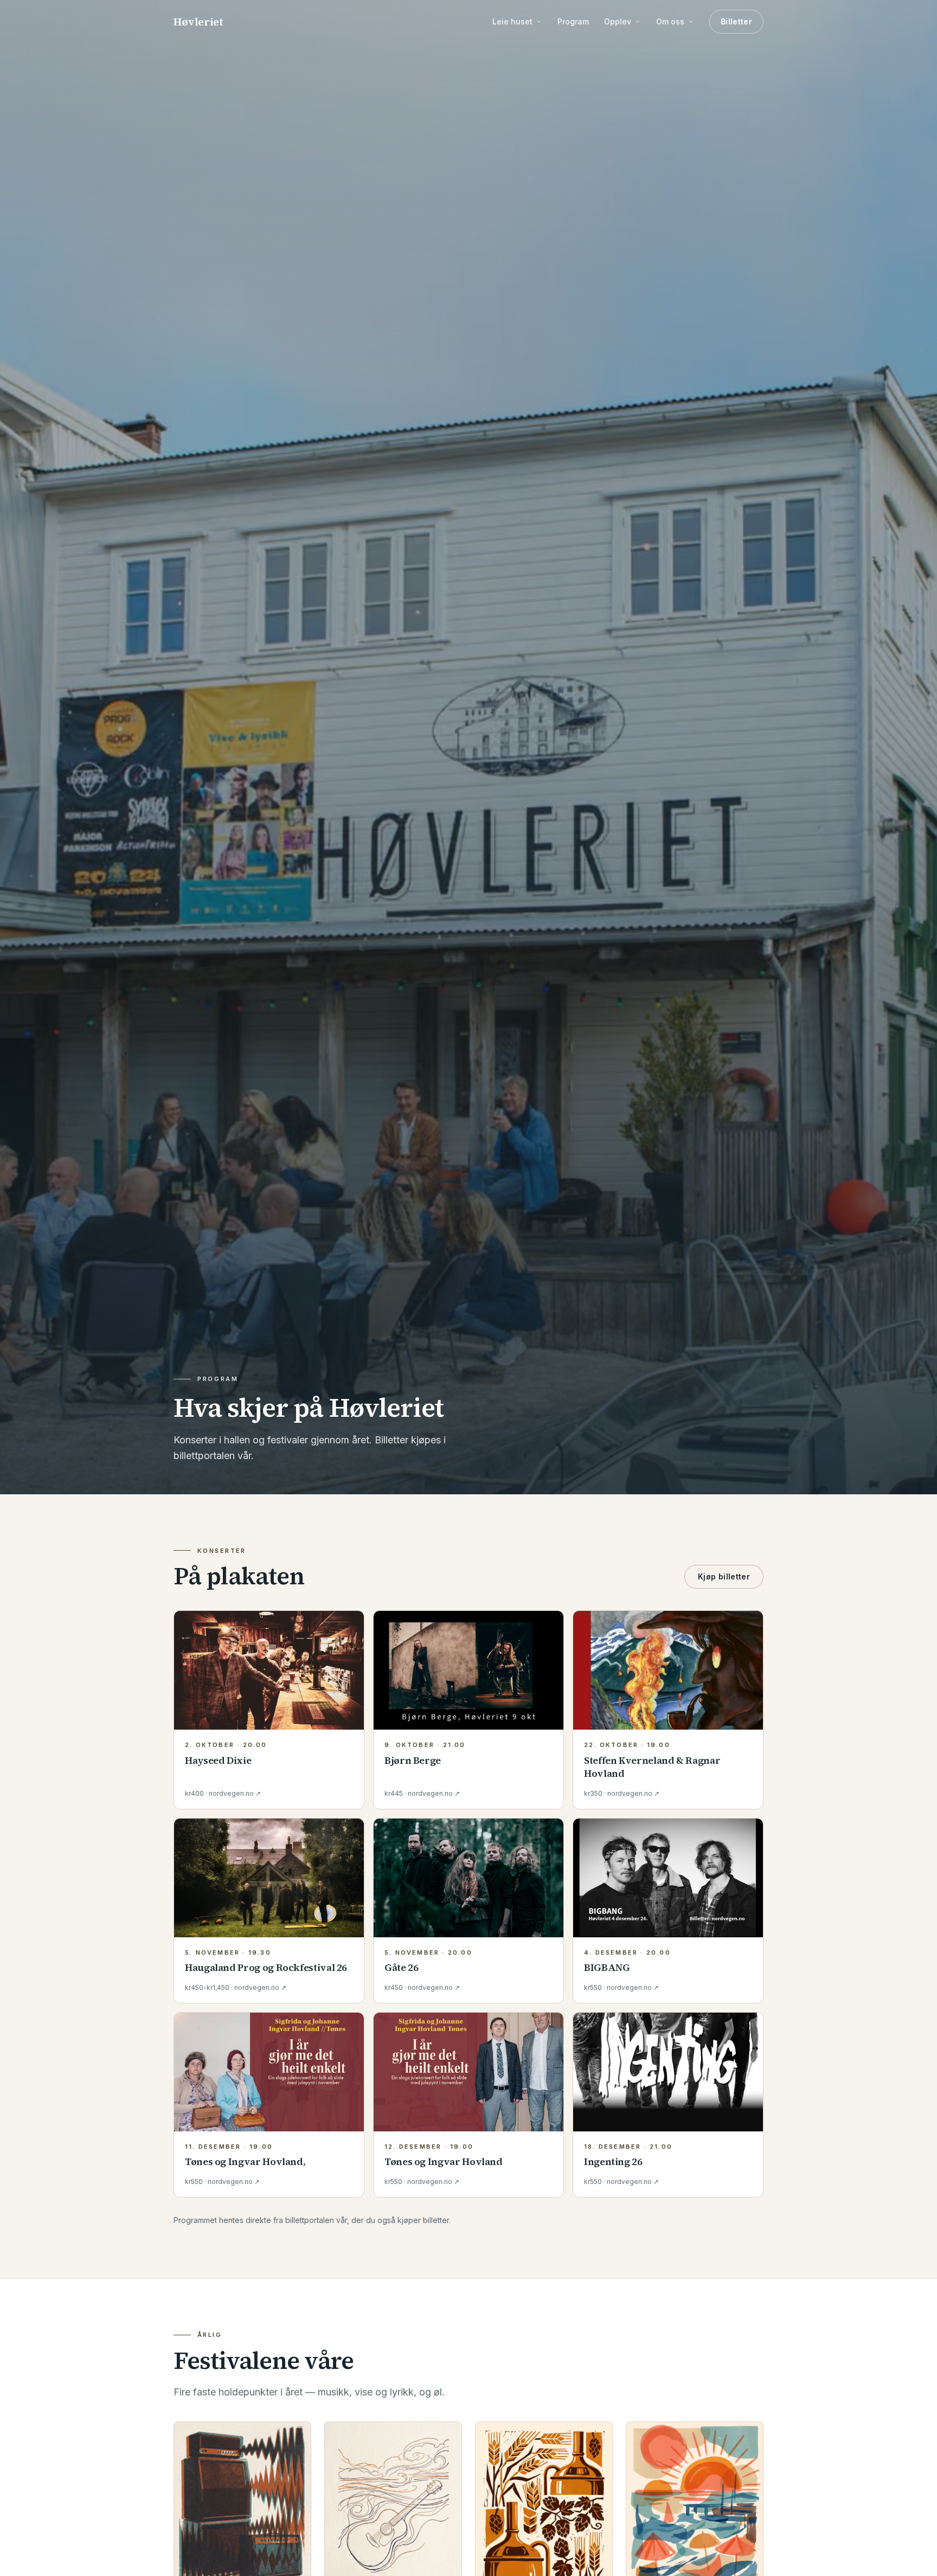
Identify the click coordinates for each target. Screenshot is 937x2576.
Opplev (618, 21)
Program (573, 21)
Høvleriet (198, 22)
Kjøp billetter (724, 1576)
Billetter (736, 21)
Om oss (670, 21)
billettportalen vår (316, 2220)
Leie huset (512, 21)
